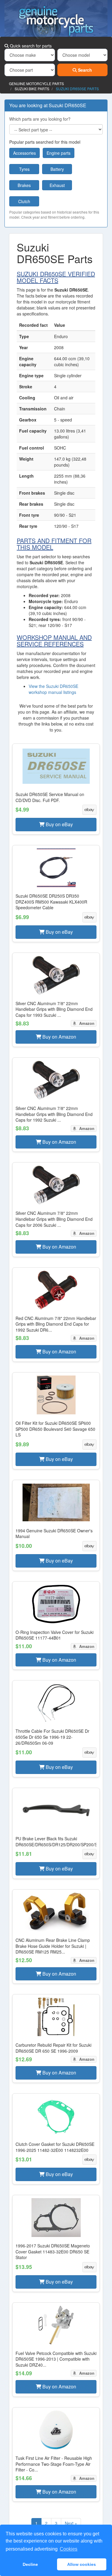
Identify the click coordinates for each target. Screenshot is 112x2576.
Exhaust (57, 185)
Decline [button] (30, 2564)
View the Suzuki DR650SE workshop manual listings (53, 689)
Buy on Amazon (59, 1037)
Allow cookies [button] (82, 2564)
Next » (71, 2523)
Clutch (24, 201)
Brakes (24, 185)
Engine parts (59, 153)
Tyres (24, 169)
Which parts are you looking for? (40, 119)
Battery (57, 169)
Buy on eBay (59, 824)
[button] (56, 789)
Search (84, 70)
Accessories (24, 153)
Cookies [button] (69, 2549)
